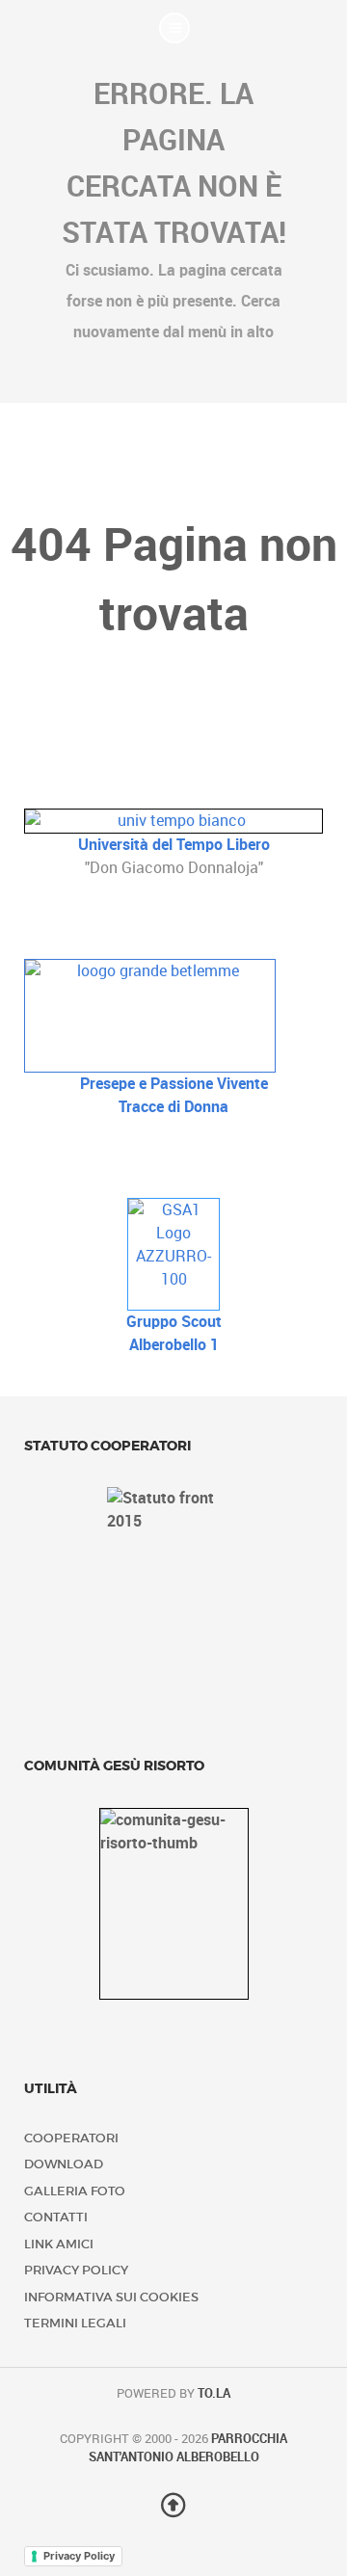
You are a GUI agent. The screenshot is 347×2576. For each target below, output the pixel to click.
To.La (214, 2393)
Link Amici (59, 2244)
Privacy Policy (76, 2270)
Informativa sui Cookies (111, 2297)
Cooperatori (71, 2138)
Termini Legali (75, 2323)
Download (64, 2164)
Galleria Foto (75, 2191)
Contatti (56, 2217)
